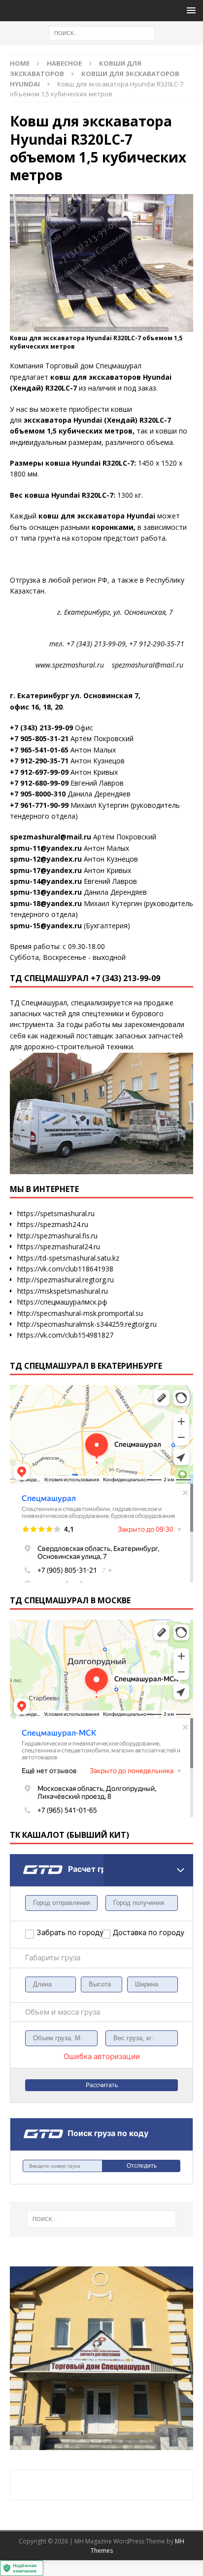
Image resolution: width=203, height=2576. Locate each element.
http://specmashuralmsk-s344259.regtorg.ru (87, 1324)
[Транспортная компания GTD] (23, 1860)
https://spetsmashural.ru (56, 1213)
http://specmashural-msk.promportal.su (80, 1313)
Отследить (142, 2166)
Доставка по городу (136, 1932)
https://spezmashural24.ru (59, 1247)
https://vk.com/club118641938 (65, 1269)
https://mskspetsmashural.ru (63, 1291)
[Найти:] (102, 32)
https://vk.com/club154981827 (65, 1335)
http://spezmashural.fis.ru (57, 1236)
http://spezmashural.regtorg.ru (66, 1280)
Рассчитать (102, 2085)
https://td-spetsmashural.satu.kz (68, 1258)
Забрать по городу (69, 1932)
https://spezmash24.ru (53, 1224)
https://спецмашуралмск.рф (62, 1302)
